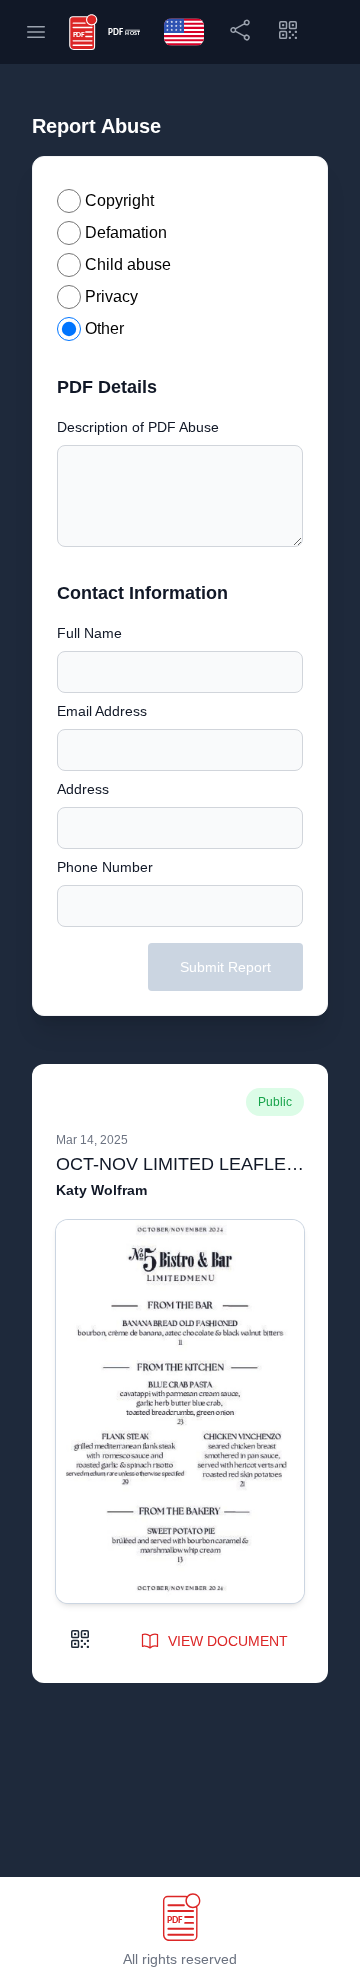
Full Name (89, 633)
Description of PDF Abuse (138, 427)
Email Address (102, 711)
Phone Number (105, 867)
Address (83, 789)
